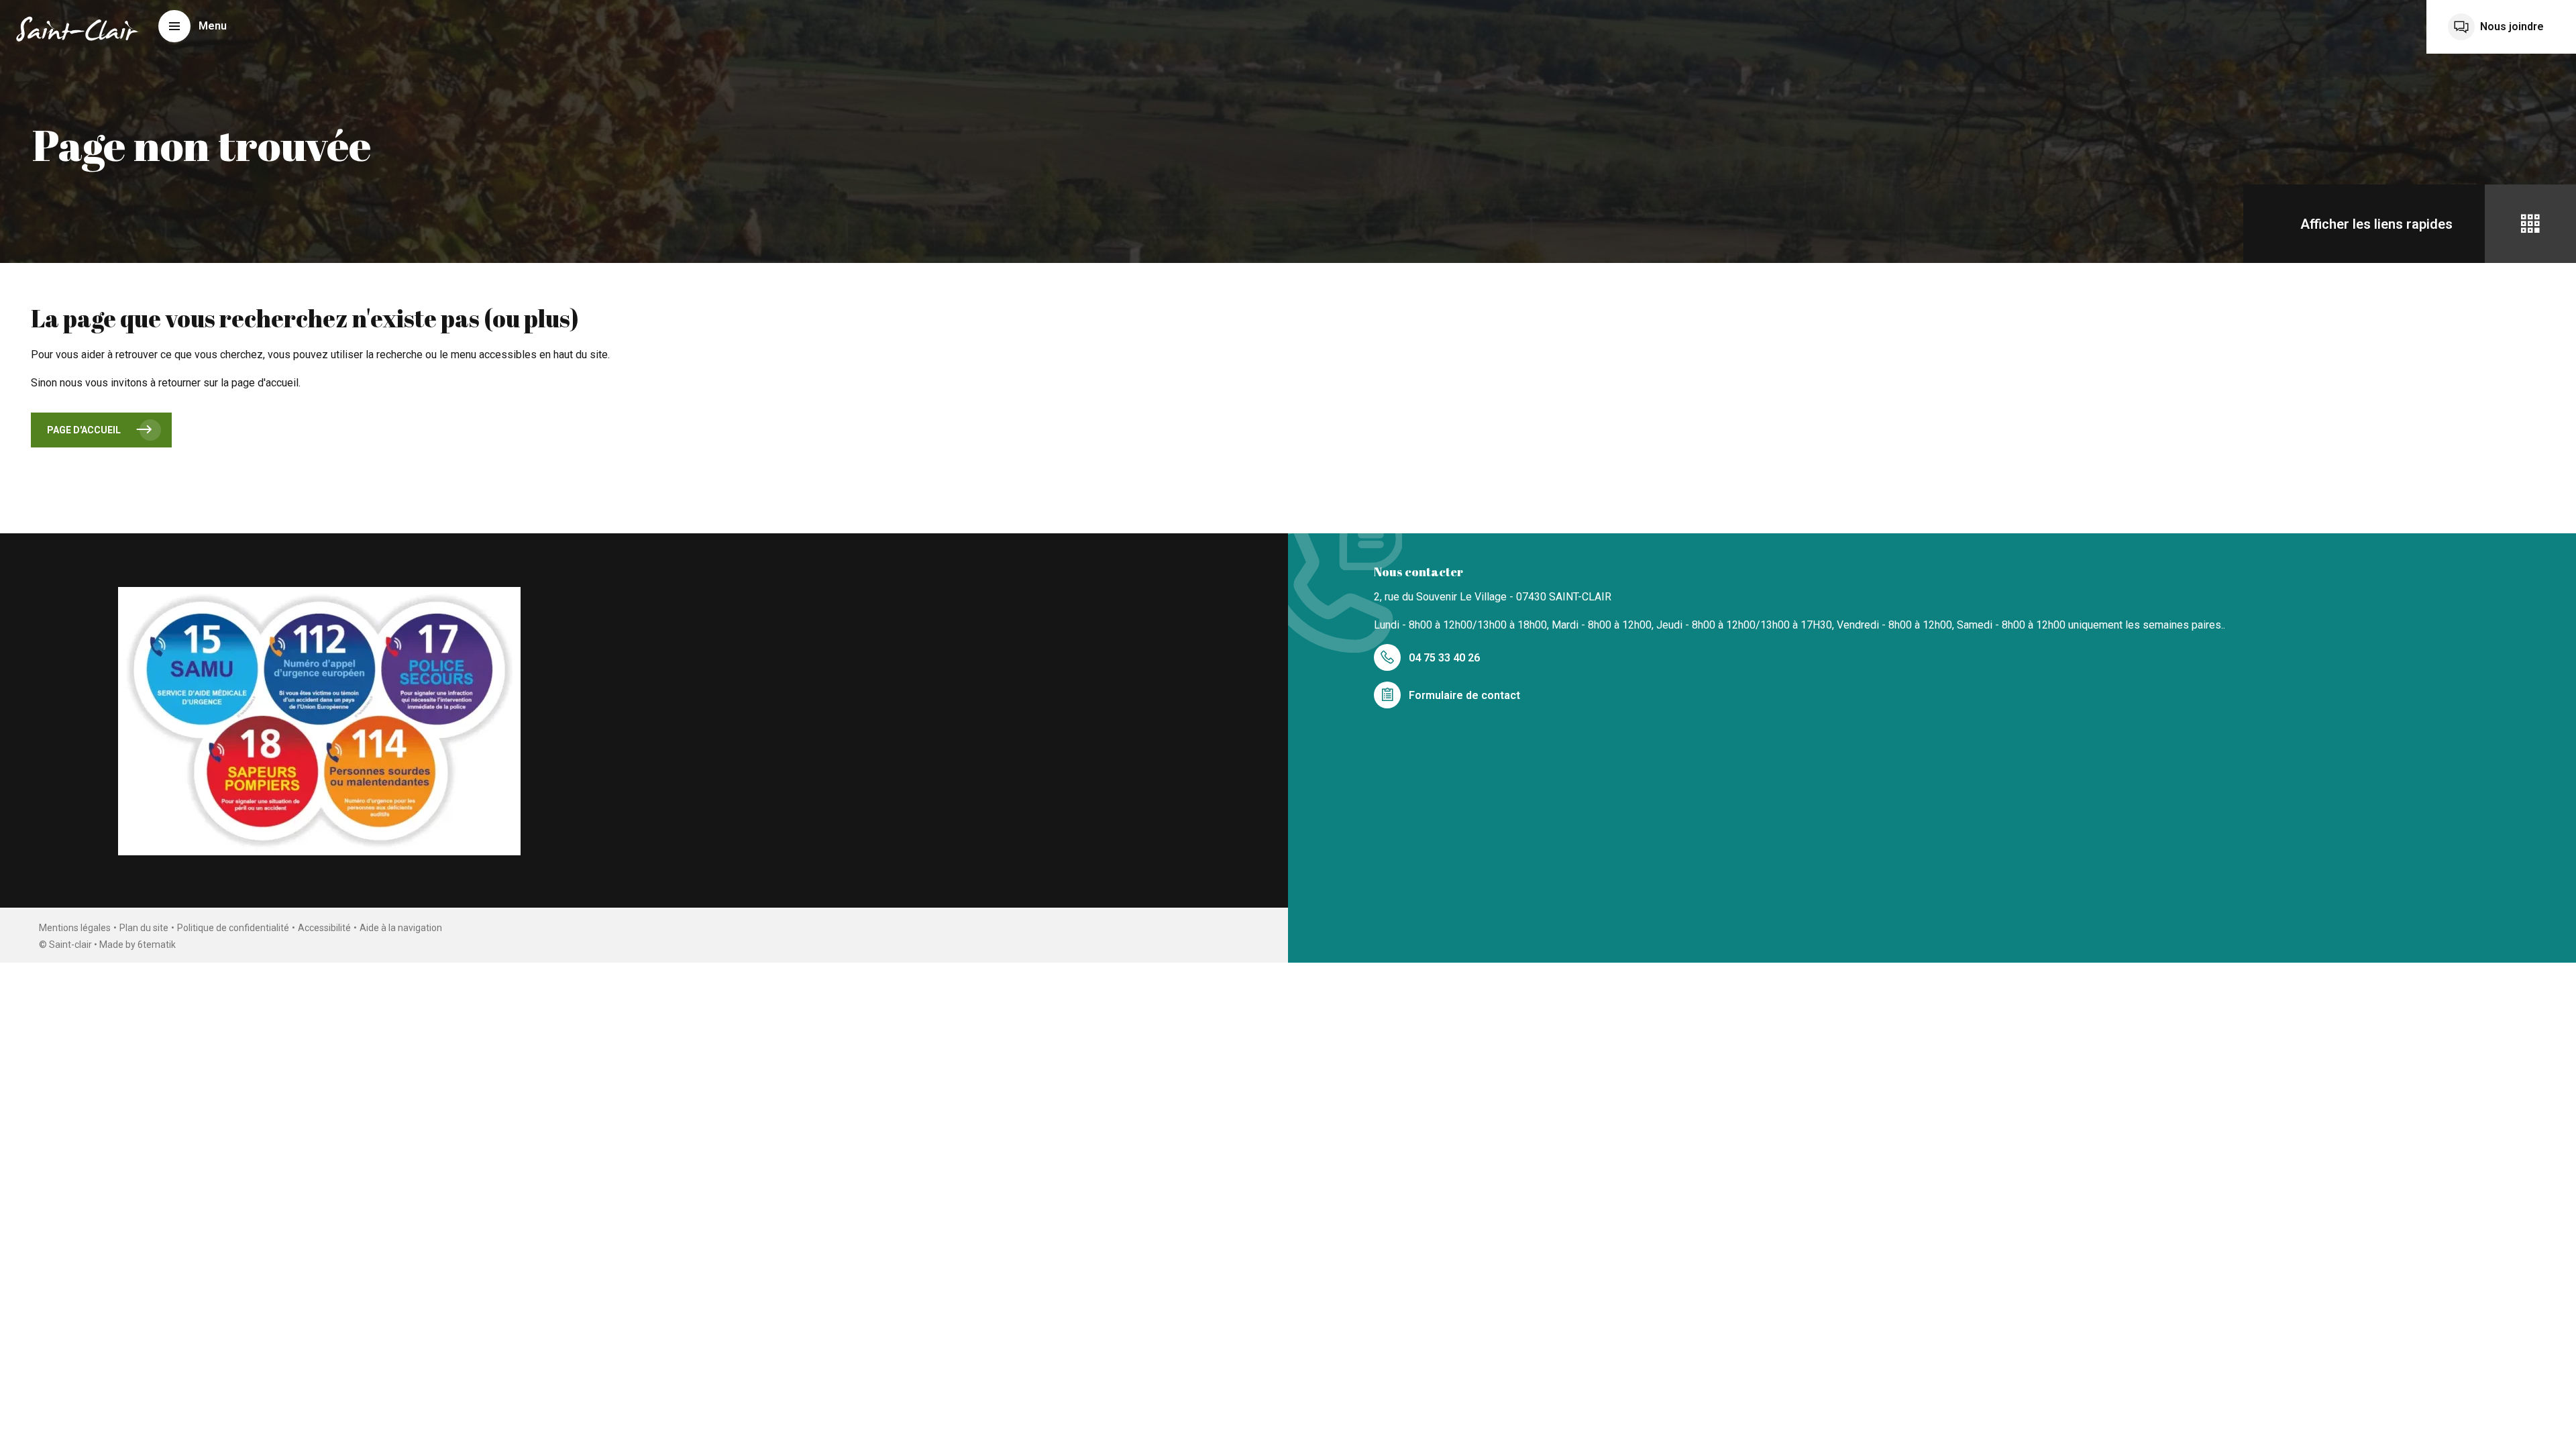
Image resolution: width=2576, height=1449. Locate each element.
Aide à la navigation (401, 928)
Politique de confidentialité (233, 928)
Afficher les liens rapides (2376, 224)
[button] (193, 26)
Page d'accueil (84, 430)
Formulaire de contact (1464, 695)
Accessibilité (324, 928)
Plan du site (144, 928)
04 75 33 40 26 (1444, 658)
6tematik (157, 945)
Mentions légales (75, 928)
